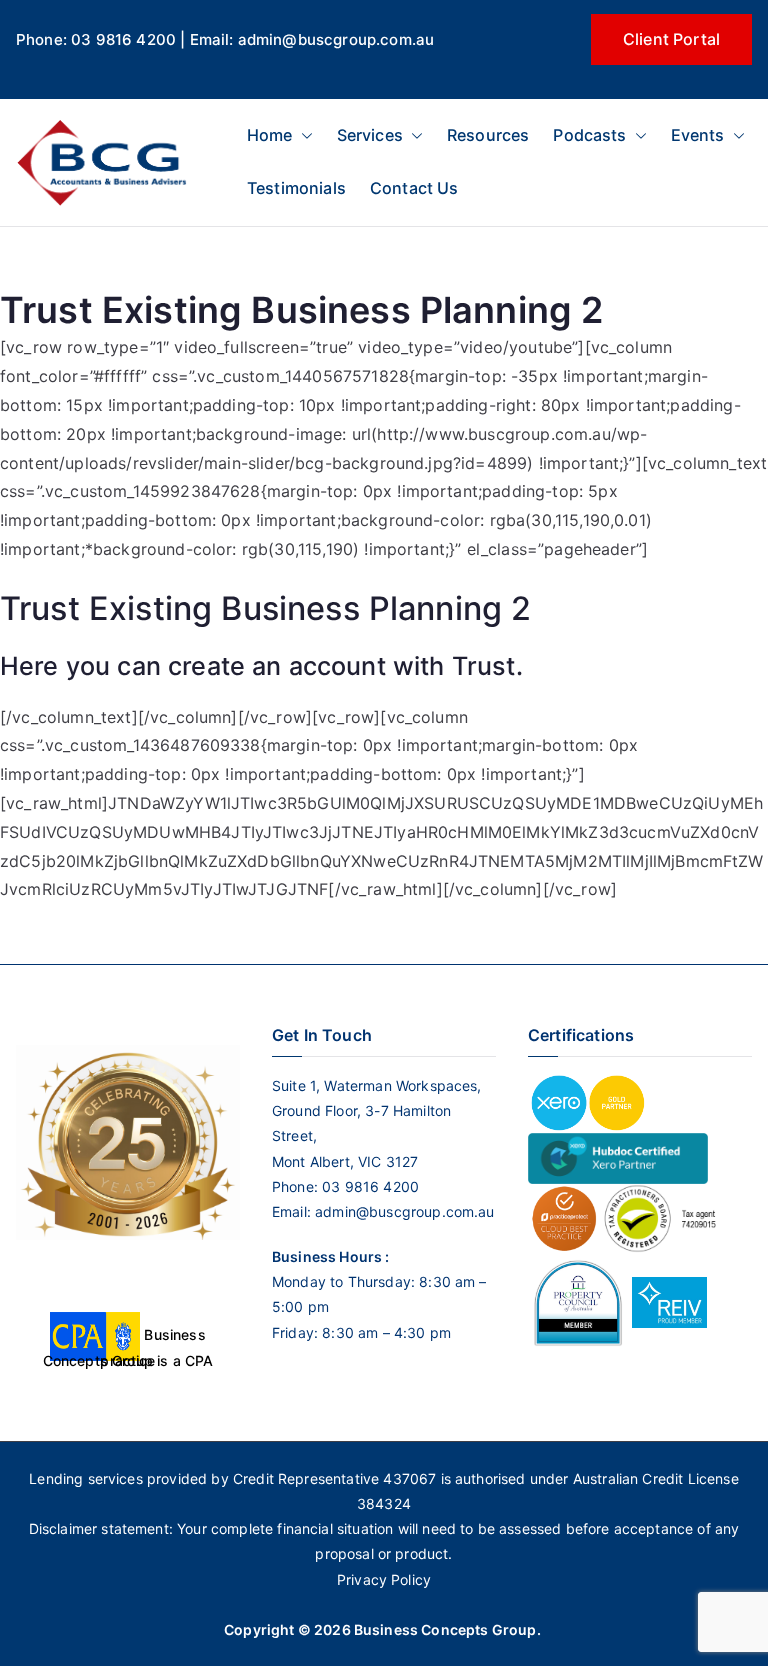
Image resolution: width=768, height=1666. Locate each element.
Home (270, 135)
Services (370, 135)
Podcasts (589, 135)
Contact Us (414, 188)
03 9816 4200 (368, 1186)
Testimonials (296, 188)
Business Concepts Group (445, 1629)
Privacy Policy (384, 1579)
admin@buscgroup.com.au (405, 1211)
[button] (303, 135)
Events (698, 135)
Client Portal (671, 39)
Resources (488, 135)
